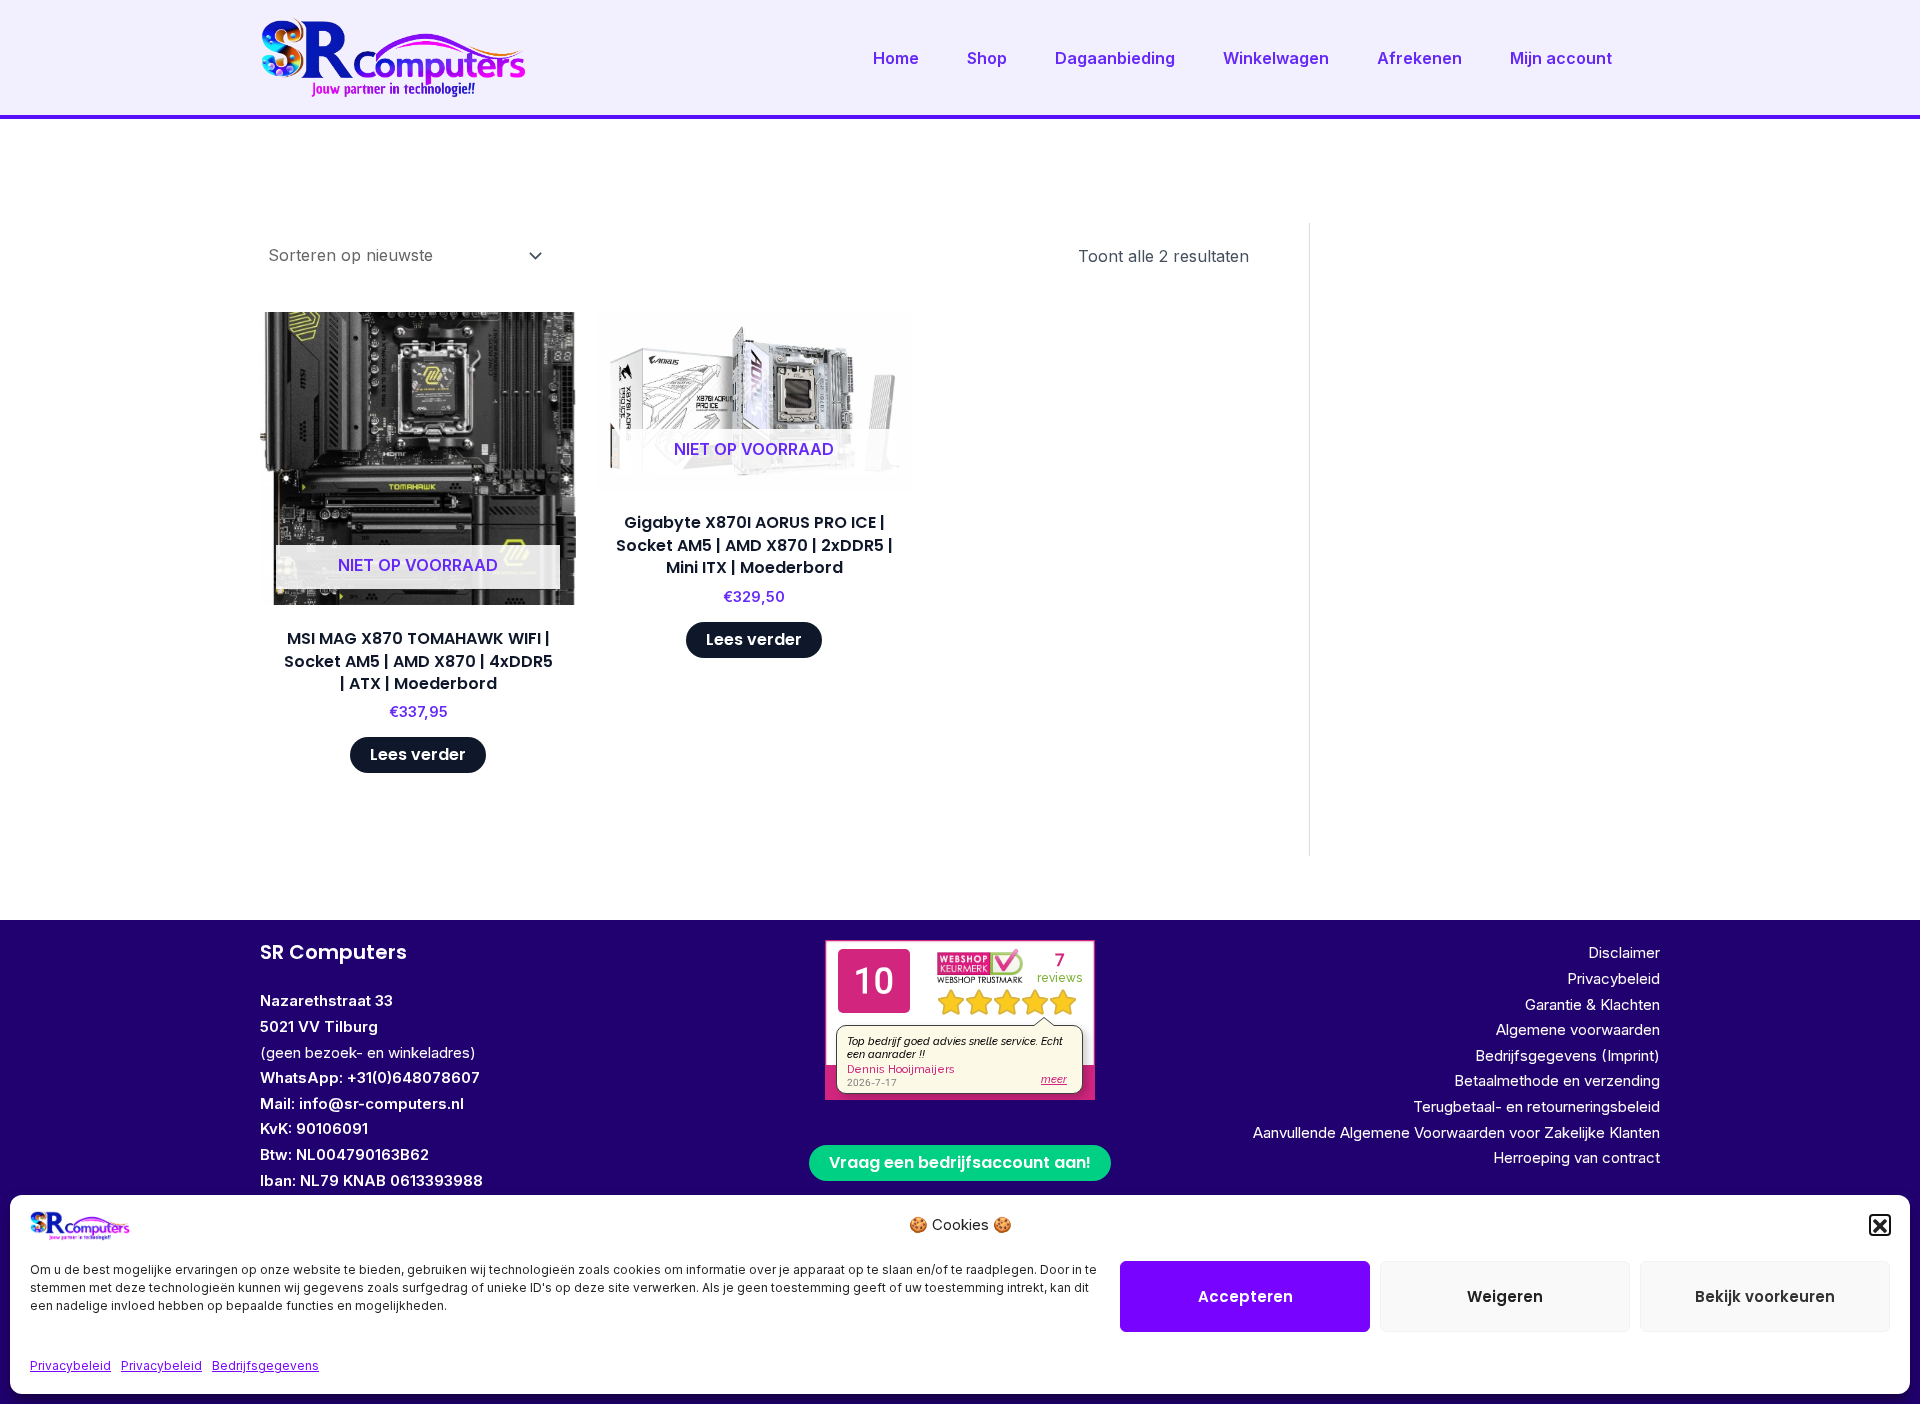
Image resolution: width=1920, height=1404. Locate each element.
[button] (1880, 1226)
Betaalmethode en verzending (1557, 1080)
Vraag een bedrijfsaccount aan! (960, 1162)
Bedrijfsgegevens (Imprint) (1567, 1055)
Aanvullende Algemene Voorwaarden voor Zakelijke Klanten (1456, 1132)
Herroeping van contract (1576, 1157)
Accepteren (1245, 1296)
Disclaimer (1624, 952)
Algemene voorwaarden (1578, 1029)
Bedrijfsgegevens (265, 1365)
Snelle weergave (418, 585)
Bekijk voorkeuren (1765, 1296)
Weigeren (1505, 1296)
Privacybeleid (70, 1365)
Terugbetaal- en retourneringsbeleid (1536, 1106)
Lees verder (418, 754)
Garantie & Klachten (1592, 1004)
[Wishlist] (546, 342)
